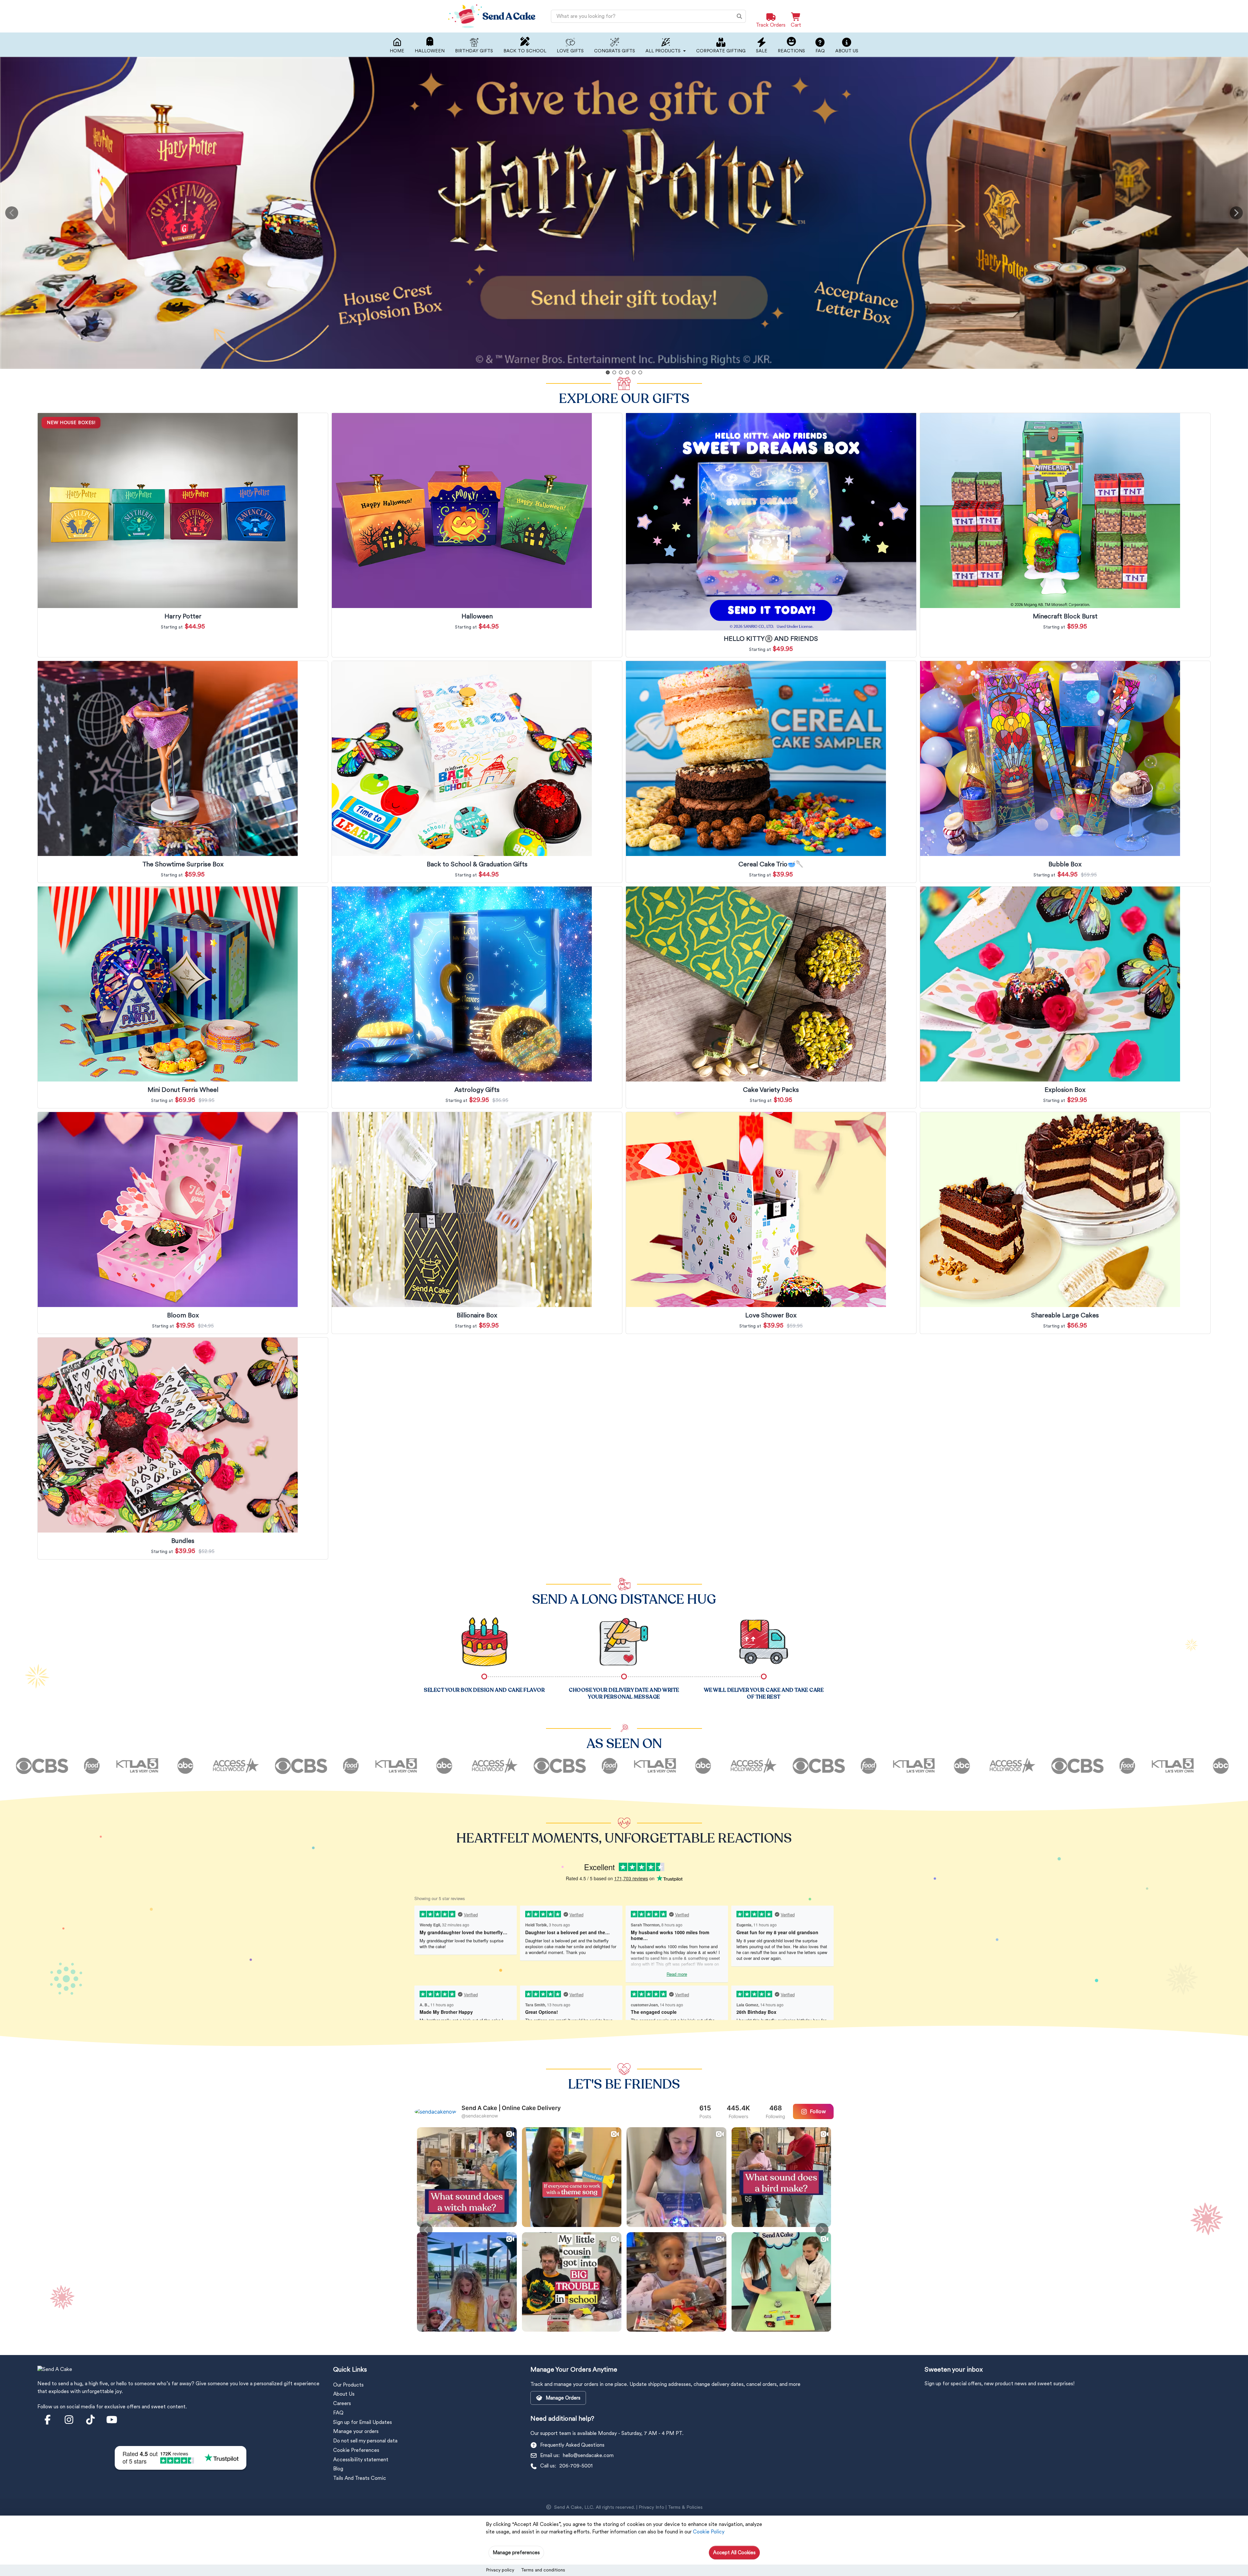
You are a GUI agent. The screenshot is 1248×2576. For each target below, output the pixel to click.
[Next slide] (1236, 213)
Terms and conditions (543, 2570)
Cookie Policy (709, 2532)
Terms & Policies (685, 2507)
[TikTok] (90, 2420)
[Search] (739, 16)
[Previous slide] (12, 213)
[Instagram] (69, 2420)
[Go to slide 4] (627, 372)
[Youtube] (112, 2420)
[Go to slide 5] (634, 372)
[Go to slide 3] (621, 372)
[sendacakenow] (435, 2111)
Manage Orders (563, 2398)
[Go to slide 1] (608, 372)
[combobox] (648, 16)
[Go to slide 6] (640, 372)
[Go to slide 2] (614, 372)
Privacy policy (500, 2570)
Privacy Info (651, 2507)
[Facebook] (47, 2420)
